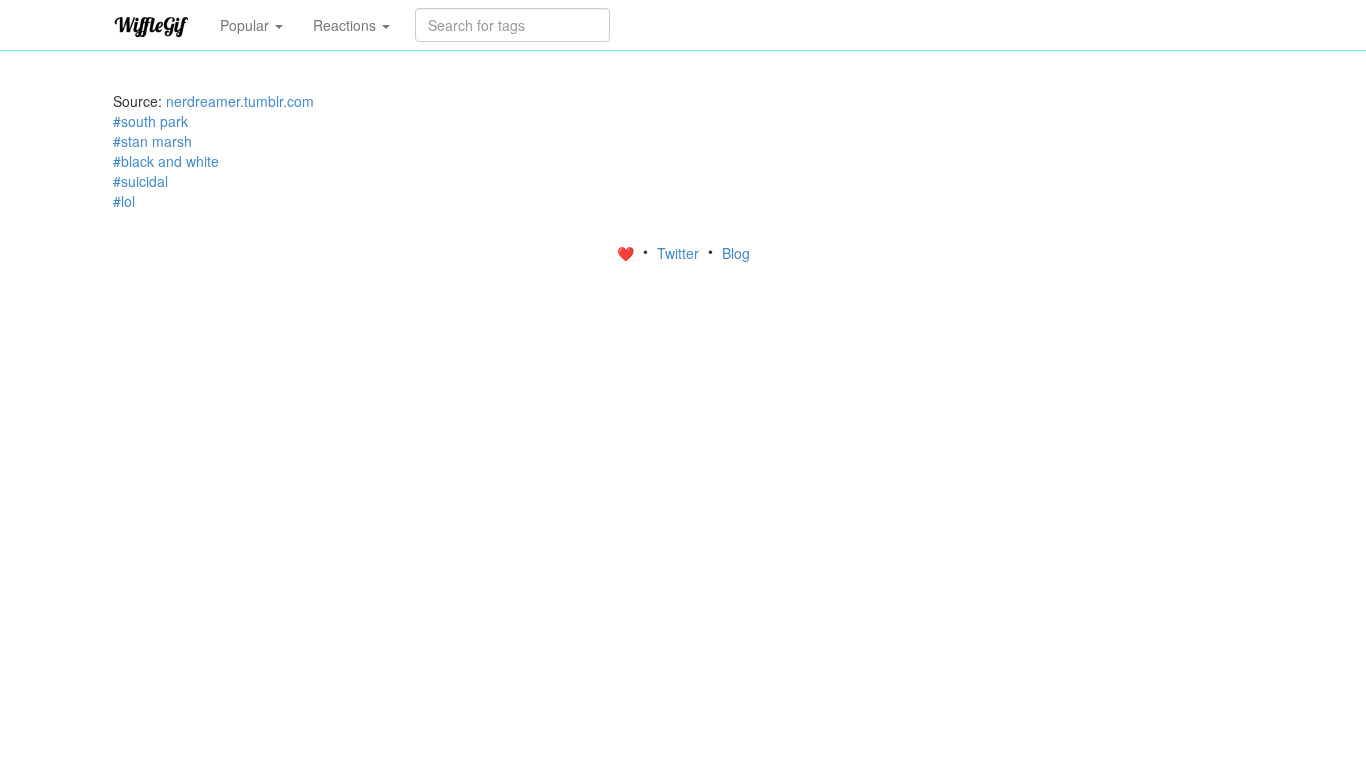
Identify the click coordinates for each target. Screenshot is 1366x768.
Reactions (346, 25)
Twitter (680, 253)
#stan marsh (152, 141)
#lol (124, 201)
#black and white (166, 161)
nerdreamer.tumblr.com (240, 101)
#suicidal (140, 181)
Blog (736, 253)
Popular (246, 25)
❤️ (627, 253)
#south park (150, 121)
